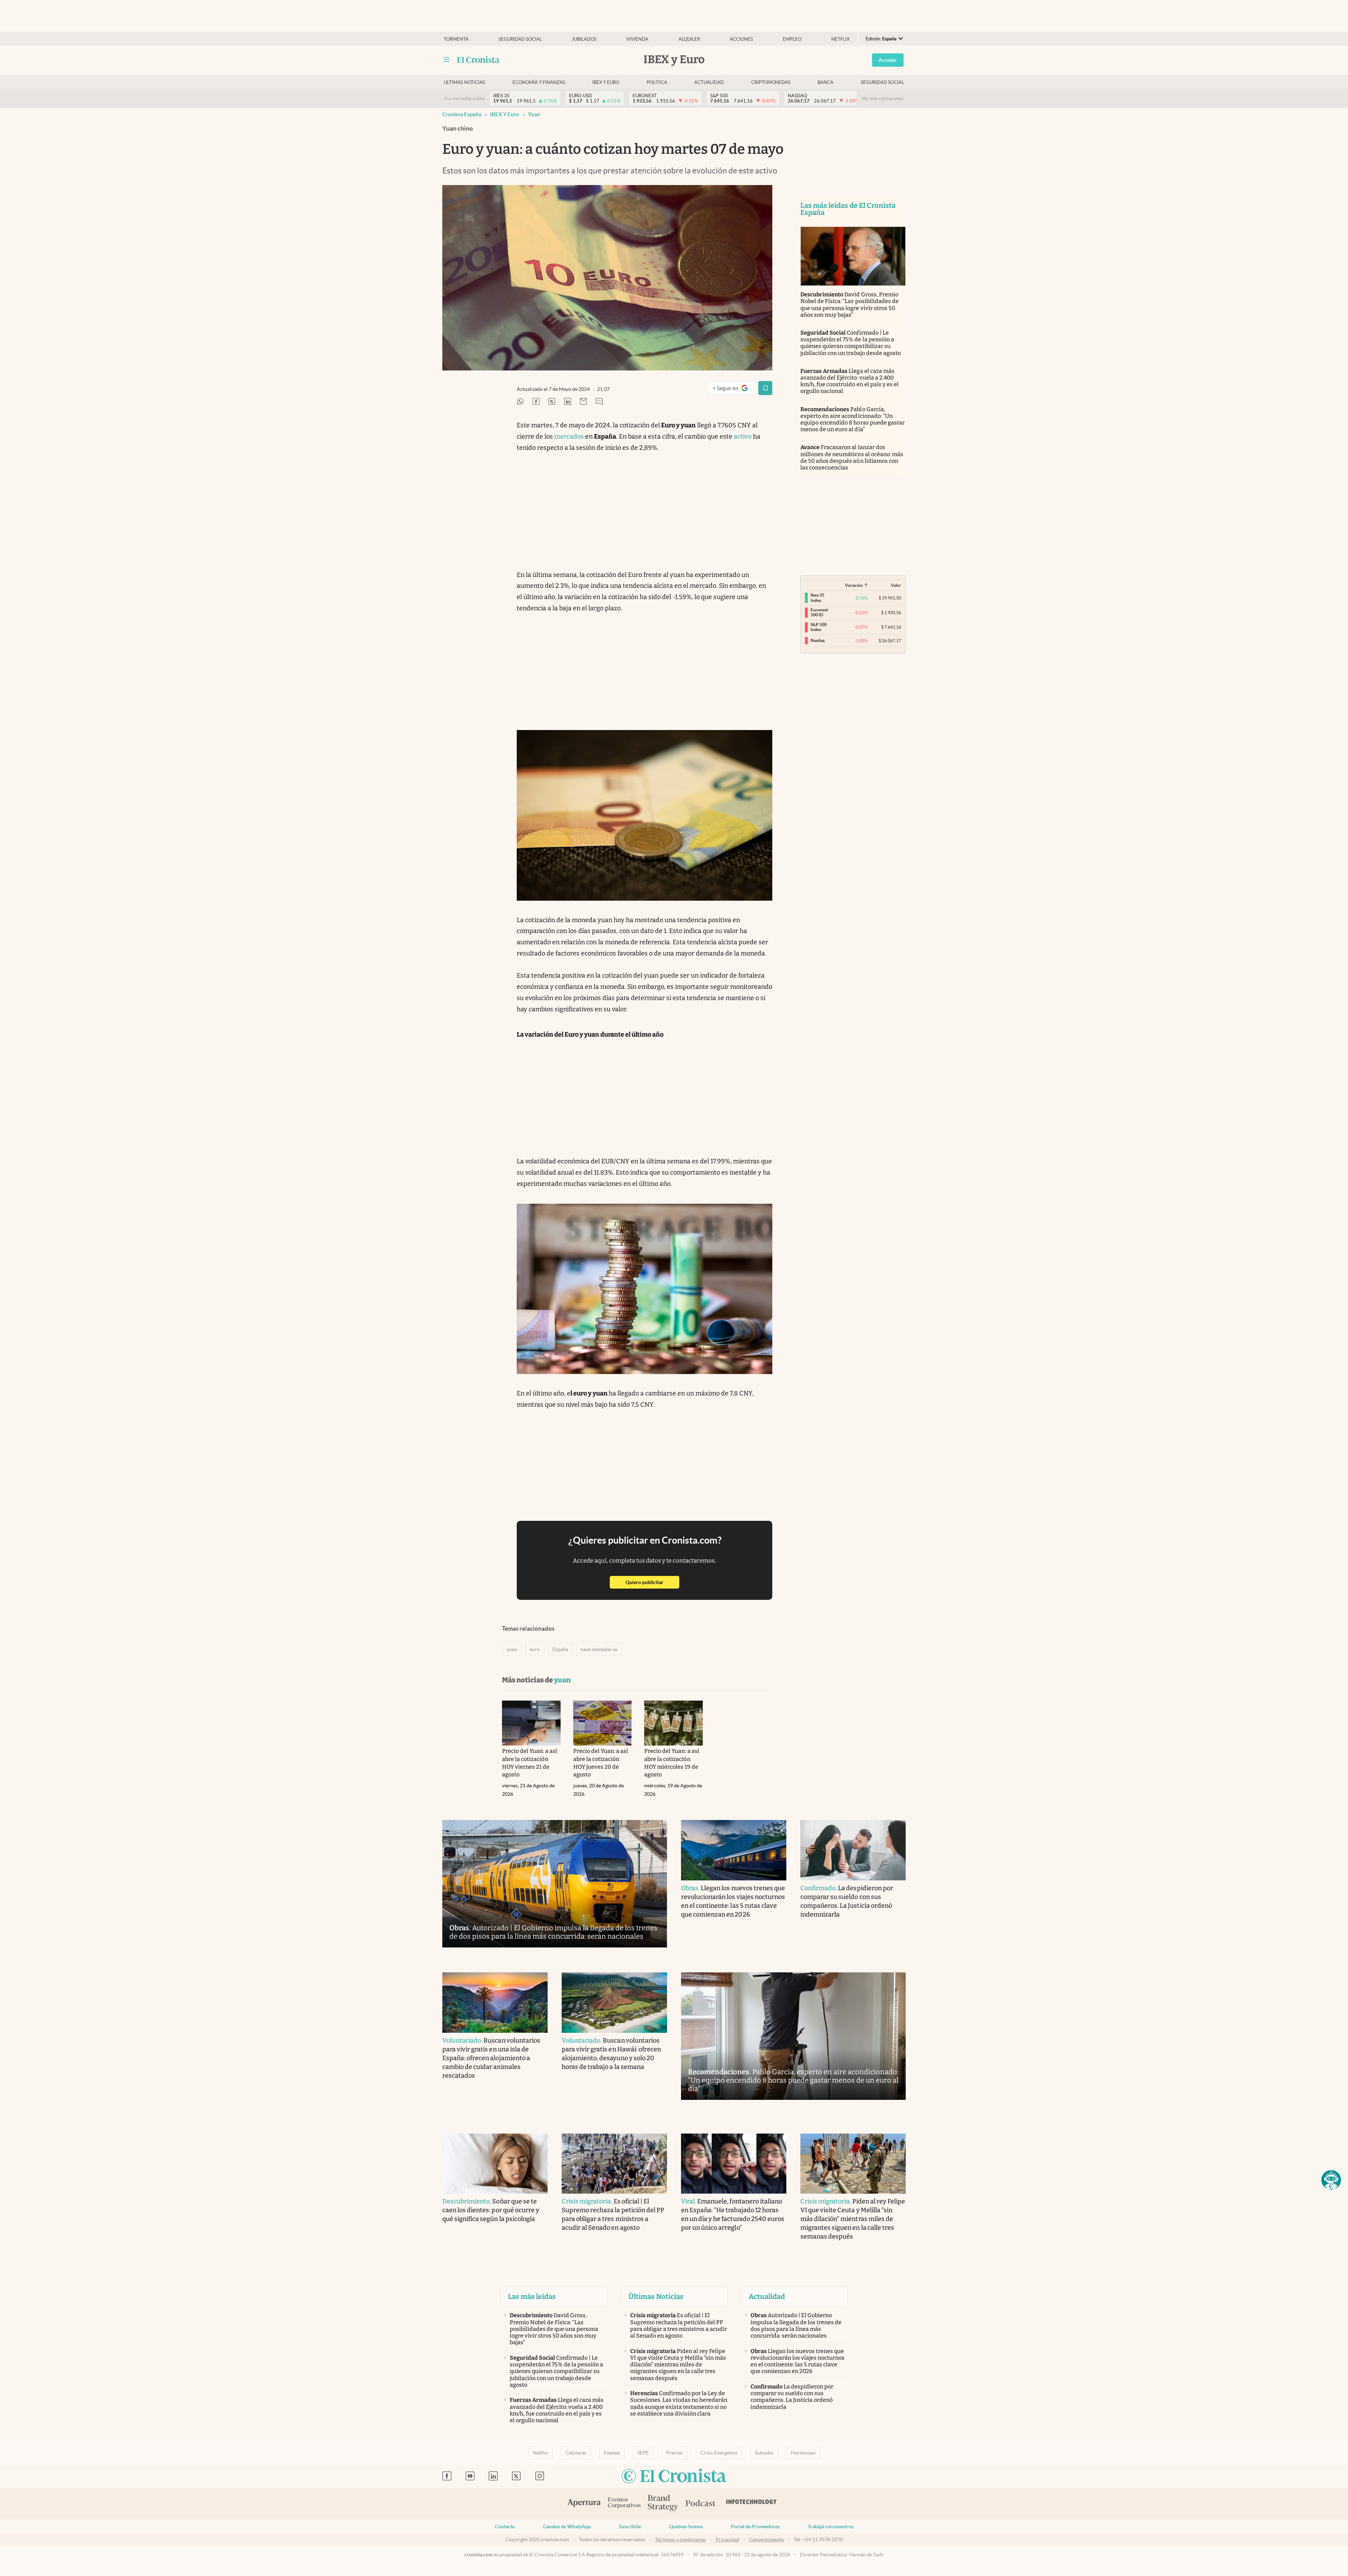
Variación (854, 585)
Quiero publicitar (652, 1582)
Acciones (741, 39)
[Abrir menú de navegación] (447, 60)
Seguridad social (520, 39)
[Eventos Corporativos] (624, 2503)
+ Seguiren (733, 390)
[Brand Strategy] (663, 2503)
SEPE (643, 2453)
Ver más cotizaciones (883, 98)
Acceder (888, 60)
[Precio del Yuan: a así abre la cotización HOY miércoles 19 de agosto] (673, 1723)
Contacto (505, 2526)
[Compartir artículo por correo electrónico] (583, 402)
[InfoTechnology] (752, 2504)
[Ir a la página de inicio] (478, 60)
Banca (825, 82)
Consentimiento (766, 2539)
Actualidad (709, 82)
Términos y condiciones (680, 2539)
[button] (1331, 2180)
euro (535, 1649)
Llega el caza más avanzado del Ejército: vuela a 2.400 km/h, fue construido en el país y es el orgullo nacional (850, 381)
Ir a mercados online (465, 98)
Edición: (881, 39)
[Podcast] (701, 2504)
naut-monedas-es (599, 1649)
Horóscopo (803, 2453)
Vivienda (637, 39)
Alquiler (689, 39)
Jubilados (584, 39)
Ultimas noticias (464, 82)
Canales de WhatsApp (567, 2526)
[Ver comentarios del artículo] (599, 402)
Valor (896, 585)
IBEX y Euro (505, 114)
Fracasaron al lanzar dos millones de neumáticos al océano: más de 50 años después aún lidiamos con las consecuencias (852, 457)
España (560, 1649)
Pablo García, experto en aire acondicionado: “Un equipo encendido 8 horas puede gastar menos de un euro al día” (853, 419)
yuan (534, 114)
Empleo (792, 39)
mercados (569, 436)
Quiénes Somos (686, 2526)
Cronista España (462, 114)
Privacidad (728, 2539)
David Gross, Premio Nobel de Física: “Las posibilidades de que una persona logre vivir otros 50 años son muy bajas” (850, 305)
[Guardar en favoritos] (765, 388)
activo (743, 436)
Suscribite (630, 2526)
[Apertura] (584, 2504)
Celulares (576, 2453)
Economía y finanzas (539, 82)
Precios (675, 2453)
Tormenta (456, 39)
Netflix (840, 39)
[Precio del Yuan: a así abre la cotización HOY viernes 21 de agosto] (531, 1723)
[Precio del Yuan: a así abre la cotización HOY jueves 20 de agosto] (603, 1723)
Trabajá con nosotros (831, 2526)
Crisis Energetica (719, 2453)
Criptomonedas (771, 82)
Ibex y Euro (606, 82)
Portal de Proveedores (755, 2526)
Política (657, 82)
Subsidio (764, 2453)
